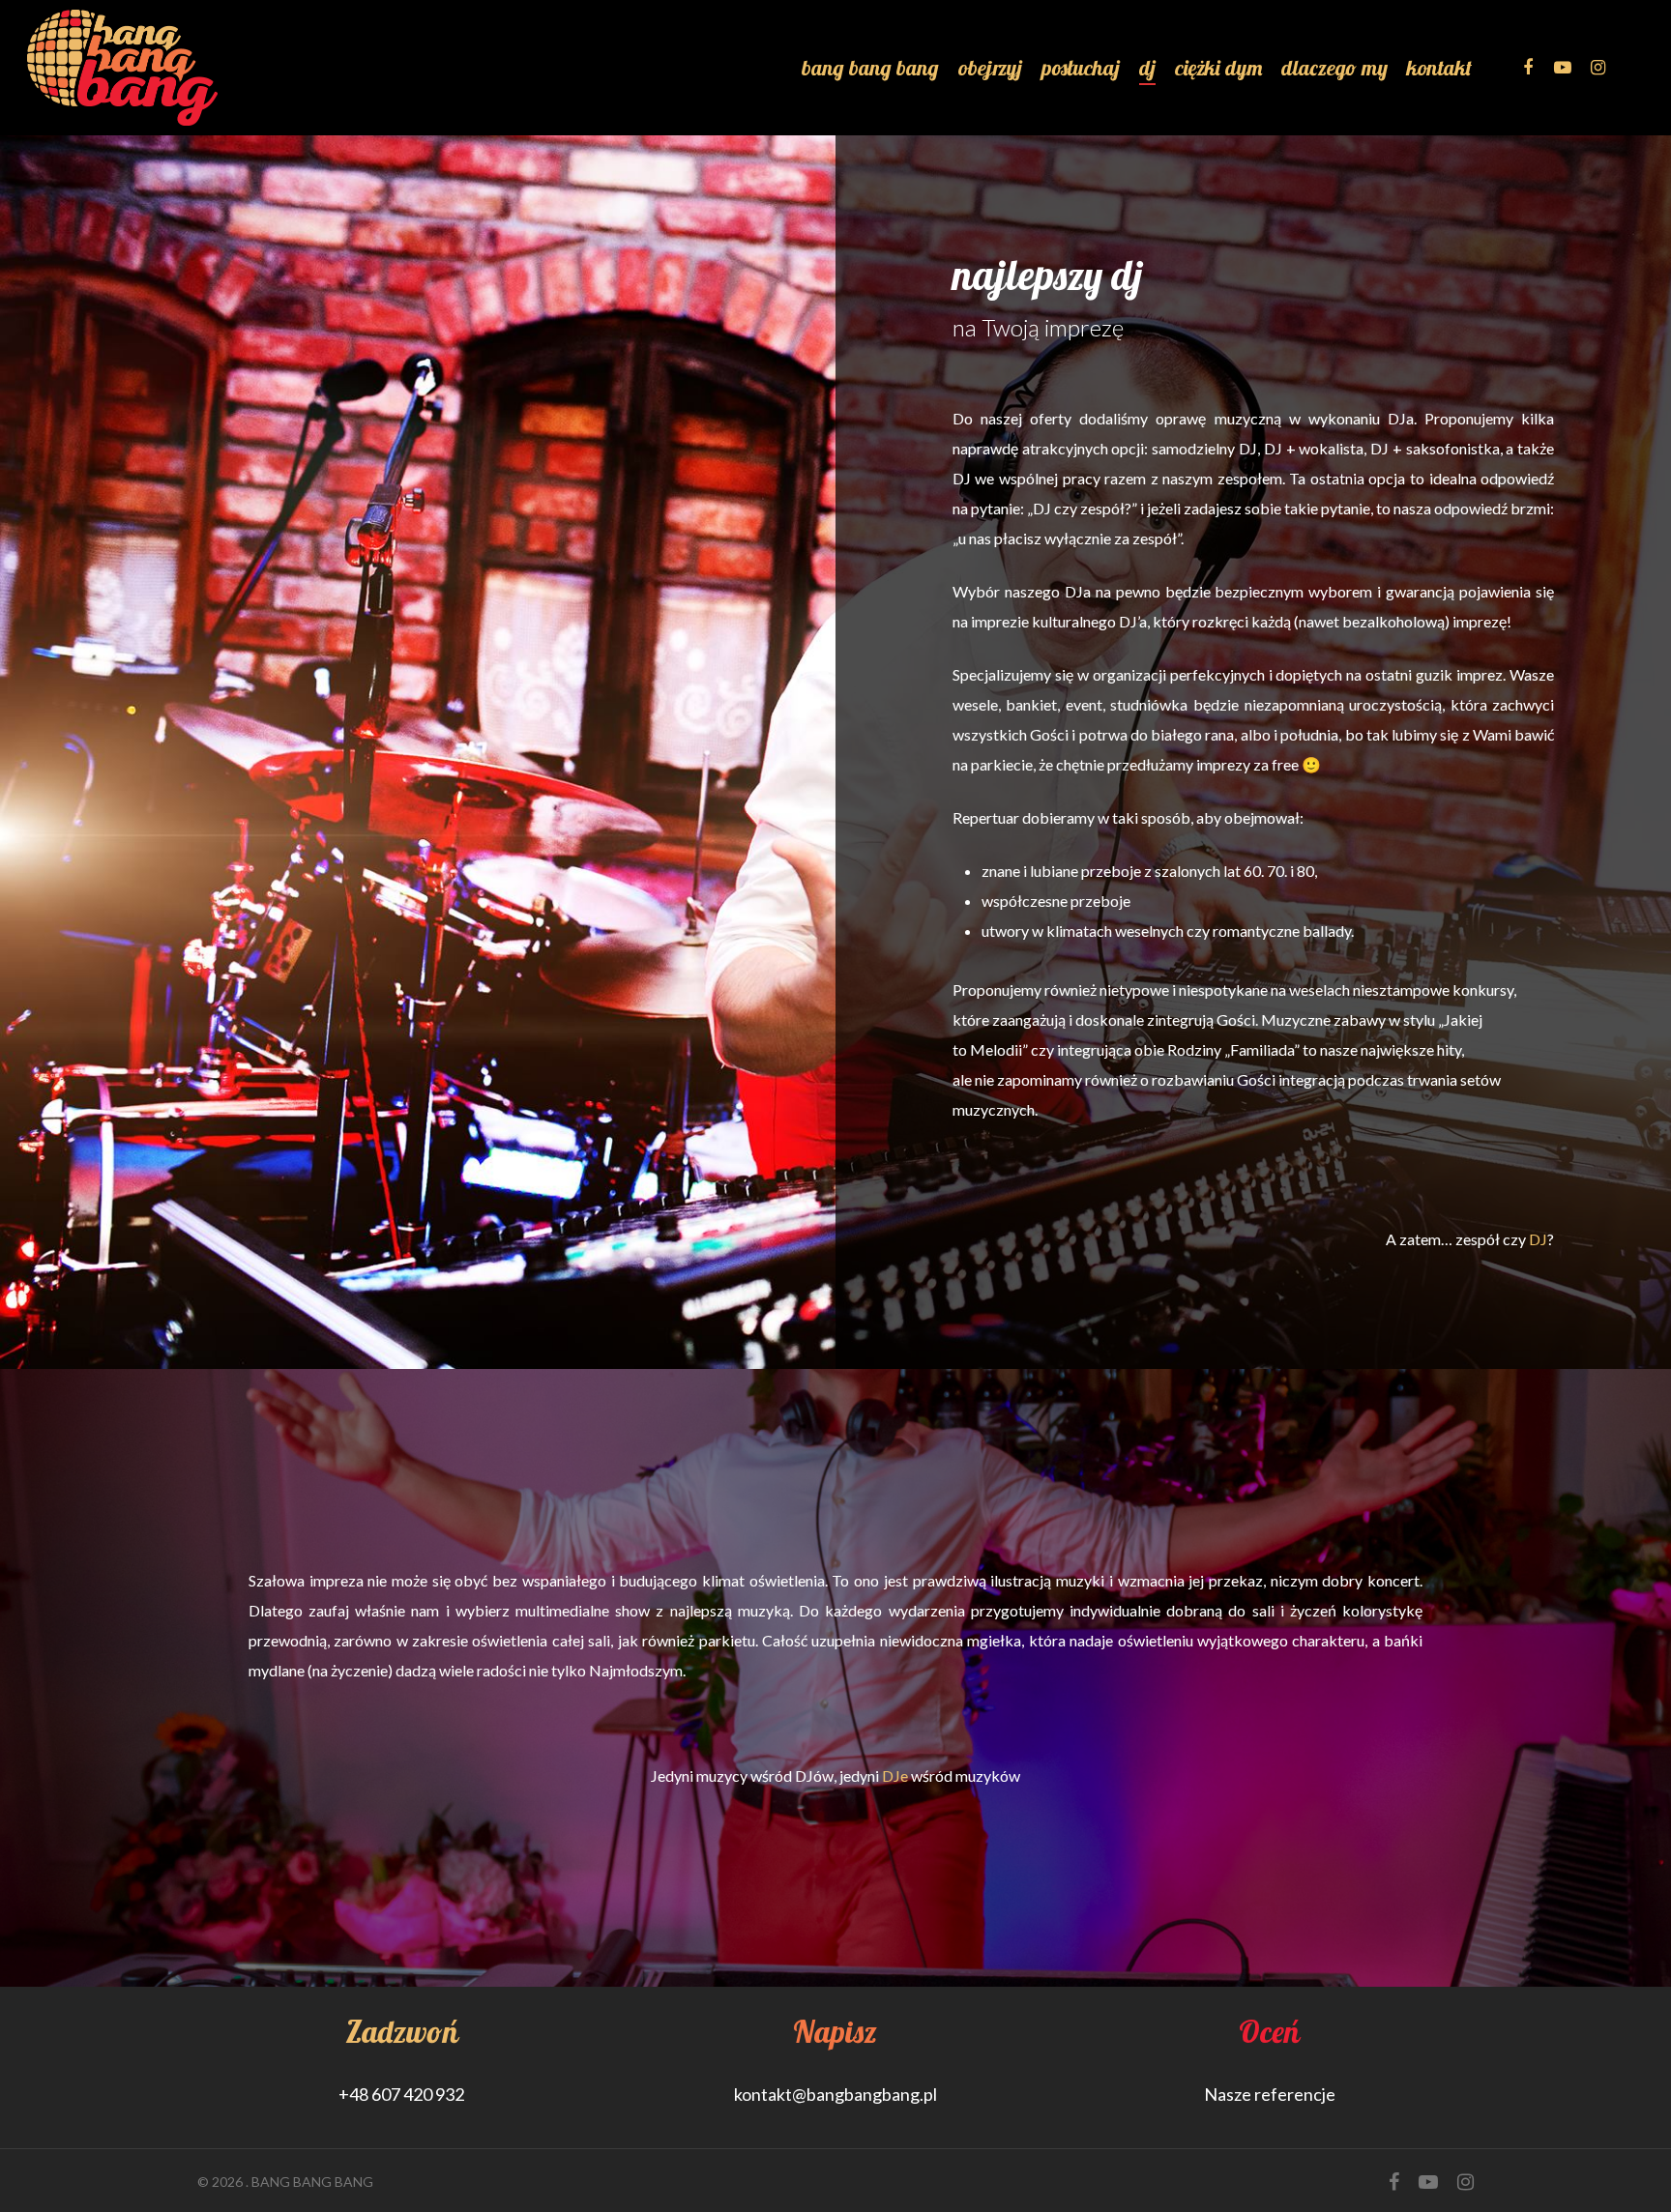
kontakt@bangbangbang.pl (835, 2094)
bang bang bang (870, 68)
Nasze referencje (1270, 2094)
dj (1147, 68)
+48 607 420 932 (401, 2094)
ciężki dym (1218, 68)
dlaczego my (1334, 68)
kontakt (1439, 68)
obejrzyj (990, 68)
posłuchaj (1081, 68)
